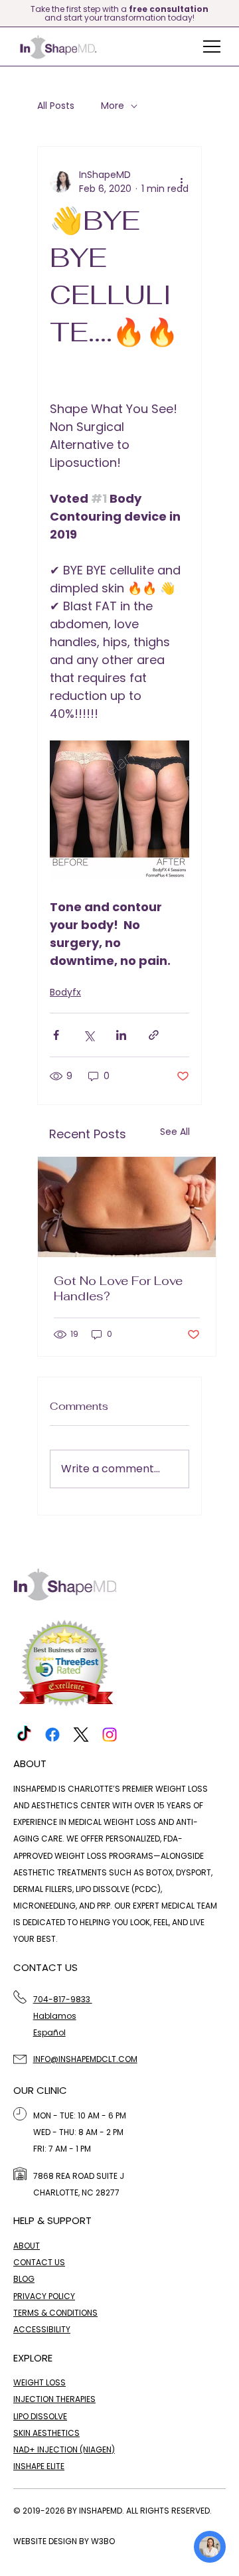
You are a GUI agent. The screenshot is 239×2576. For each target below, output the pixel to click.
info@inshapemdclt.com (85, 2059)
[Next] (231, 13)
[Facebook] (52, 1735)
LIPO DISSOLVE (40, 2416)
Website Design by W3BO (64, 2541)
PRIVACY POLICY (44, 2296)
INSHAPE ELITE (39, 2466)
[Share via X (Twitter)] (89, 1035)
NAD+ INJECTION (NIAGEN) (64, 2449)
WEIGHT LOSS (40, 2382)
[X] (81, 1735)
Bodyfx (65, 992)
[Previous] (8, 13)
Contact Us (39, 2262)
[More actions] (181, 182)
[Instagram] (110, 1735)
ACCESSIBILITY (42, 2329)
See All (175, 1132)
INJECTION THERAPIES (54, 2399)
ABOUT (27, 2246)
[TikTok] (24, 1735)
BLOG (24, 2279)
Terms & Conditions (55, 2313)
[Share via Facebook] (56, 1035)
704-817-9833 (63, 1999)
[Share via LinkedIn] (121, 1035)
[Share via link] (154, 1035)
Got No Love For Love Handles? (118, 1288)
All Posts (56, 106)
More (113, 106)
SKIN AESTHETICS (46, 2433)
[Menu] (212, 46)
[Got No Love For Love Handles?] (127, 1207)
